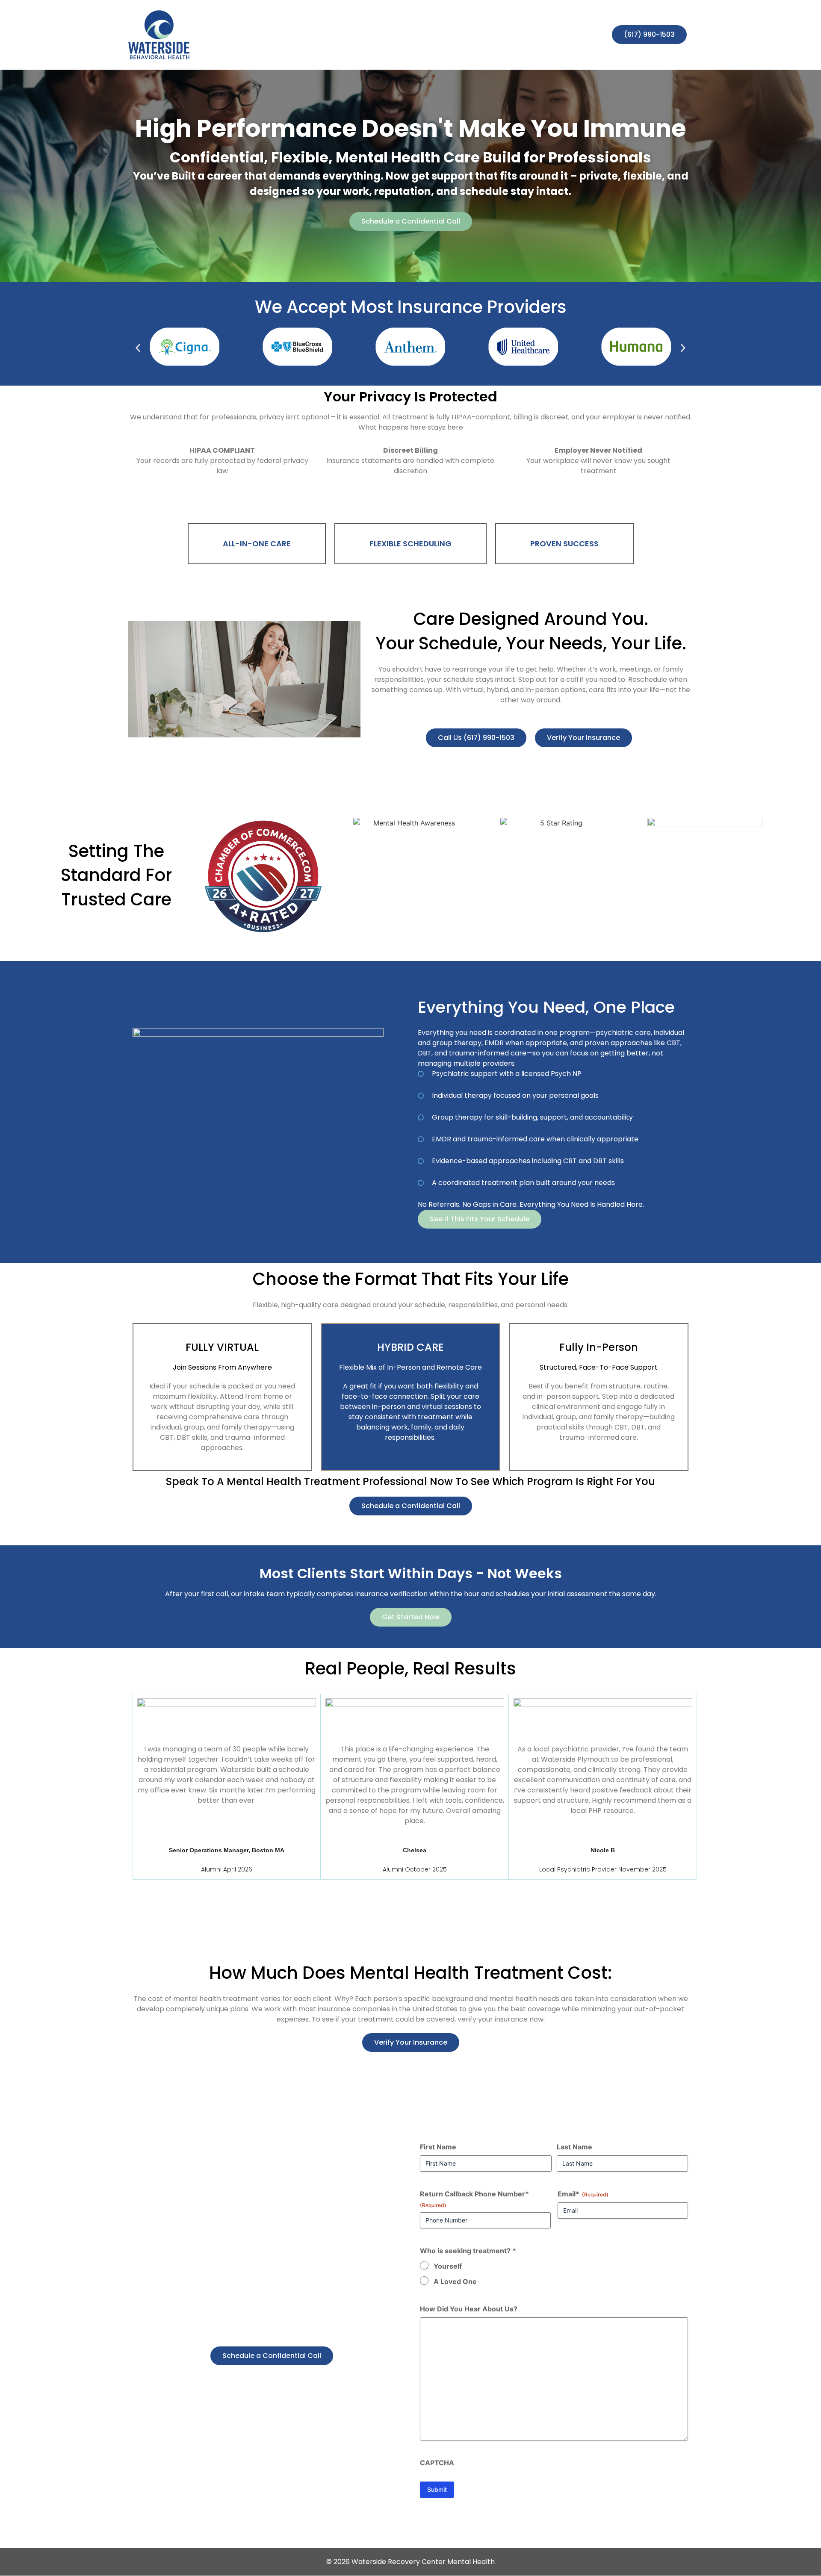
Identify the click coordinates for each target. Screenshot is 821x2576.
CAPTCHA (437, 2463)
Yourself (448, 2266)
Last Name (574, 2147)
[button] (138, 348)
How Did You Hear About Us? (469, 2309)
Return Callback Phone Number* (474, 2199)
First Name (438, 2147)
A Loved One (455, 2281)
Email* (583, 2194)
